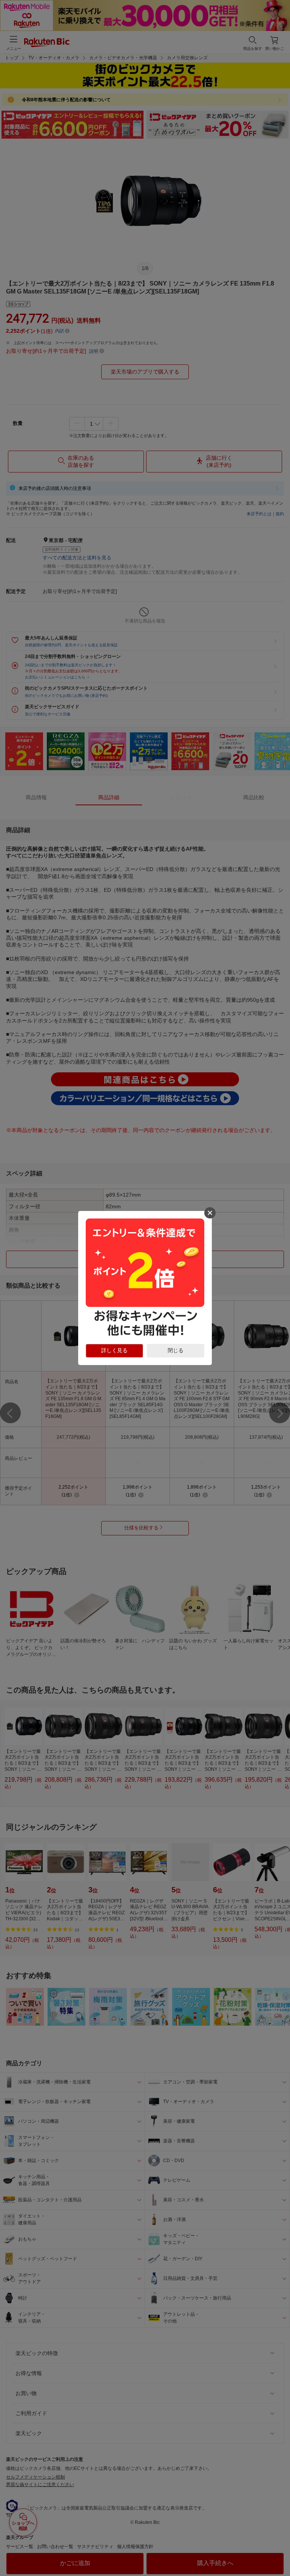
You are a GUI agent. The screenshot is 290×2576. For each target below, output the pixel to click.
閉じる (176, 1350)
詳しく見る (114, 1350)
